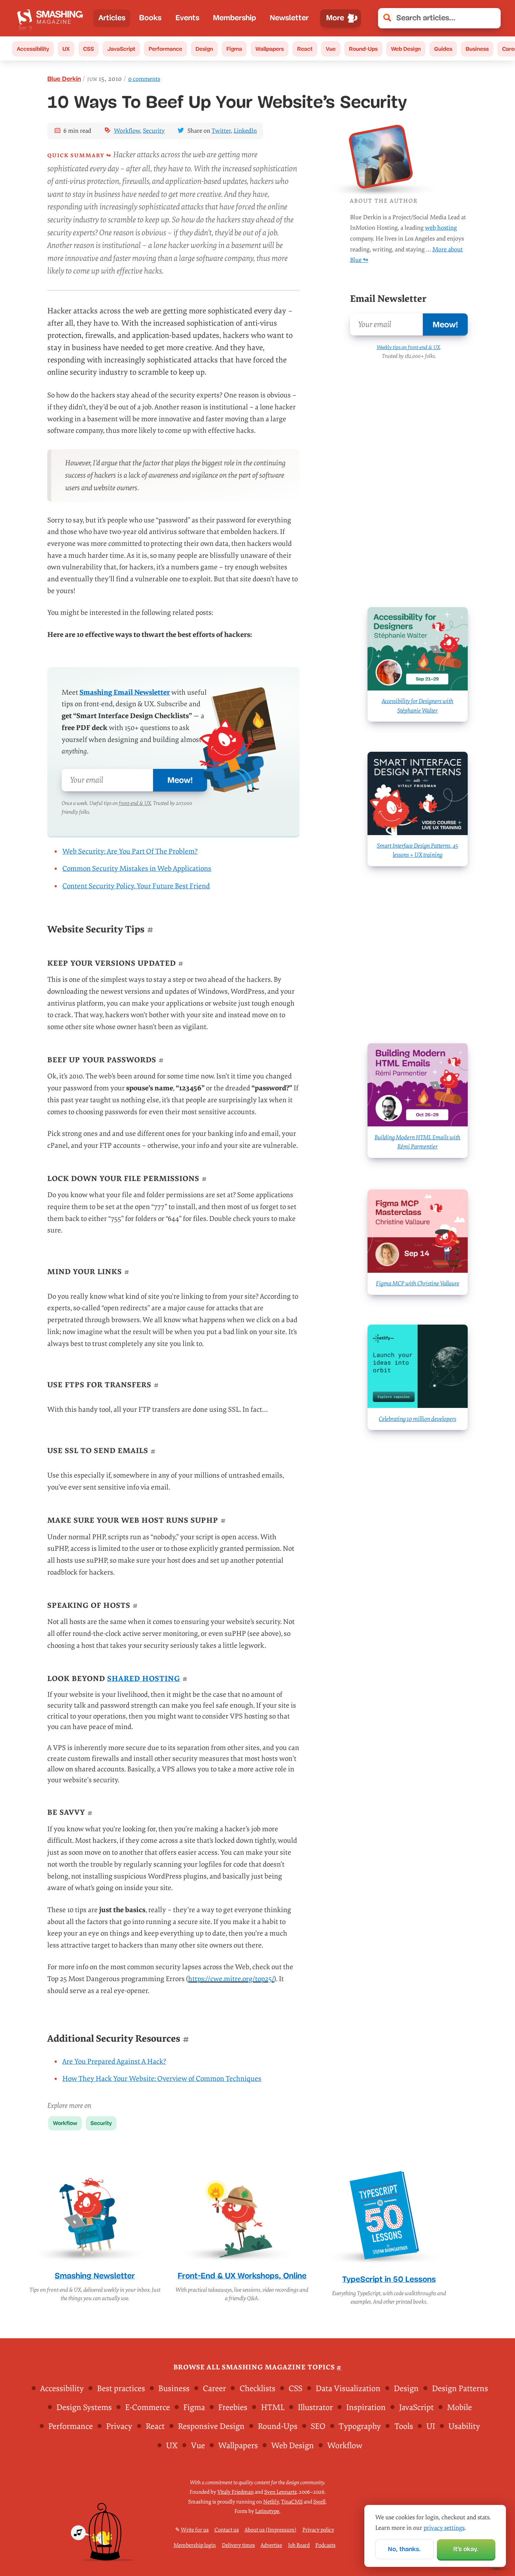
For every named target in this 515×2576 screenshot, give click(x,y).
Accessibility (33, 49)
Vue (331, 49)
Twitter (221, 131)
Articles (112, 18)
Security (154, 131)
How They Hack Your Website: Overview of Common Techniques (162, 2079)
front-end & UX (135, 803)
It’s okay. (466, 2549)
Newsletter (289, 18)
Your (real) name (325, 2568)
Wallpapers (270, 49)
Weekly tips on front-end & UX (408, 347)
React (305, 49)
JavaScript (121, 49)
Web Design (406, 49)
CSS (88, 49)
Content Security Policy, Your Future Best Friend (136, 886)
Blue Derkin (64, 79)
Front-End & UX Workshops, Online (242, 2276)
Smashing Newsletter (95, 2276)
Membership (235, 18)
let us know (354, 2452)
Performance (165, 49)
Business (477, 49)
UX (66, 49)
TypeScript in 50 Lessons (389, 2279)
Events (187, 18)
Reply (91, 2494)
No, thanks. (404, 2549)
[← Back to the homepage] (52, 18)
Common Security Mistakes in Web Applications (137, 869)
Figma (234, 49)
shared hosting (144, 1679)
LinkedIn (245, 131)
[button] (491, 18)
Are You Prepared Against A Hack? (114, 2062)
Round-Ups (363, 49)
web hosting (441, 228)
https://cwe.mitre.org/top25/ (231, 1979)
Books (150, 18)
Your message (321, 2480)
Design (204, 49)
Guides (443, 49)
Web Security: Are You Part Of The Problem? (130, 852)
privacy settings (444, 2528)
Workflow (127, 131)
